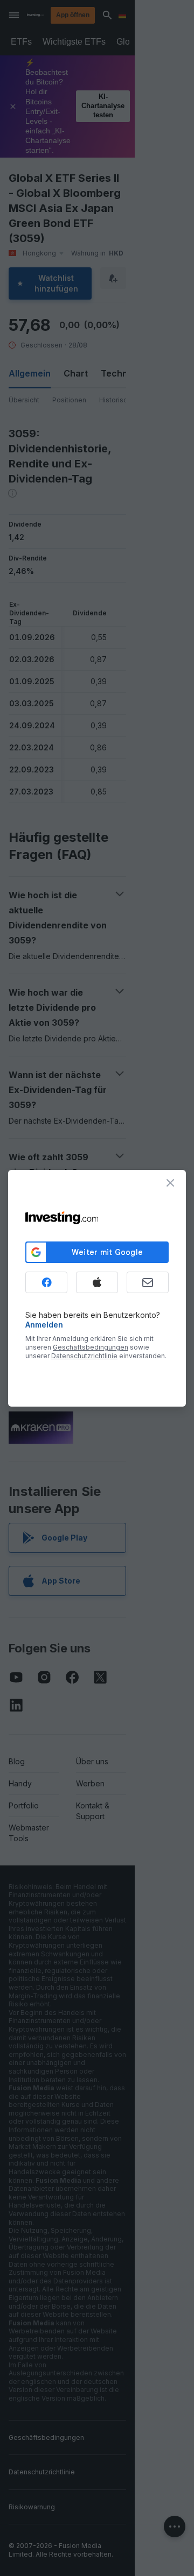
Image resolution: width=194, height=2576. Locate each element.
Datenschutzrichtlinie (84, 1356)
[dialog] (97, 1288)
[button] (119, 15)
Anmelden (44, 1325)
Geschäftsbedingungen (91, 1347)
